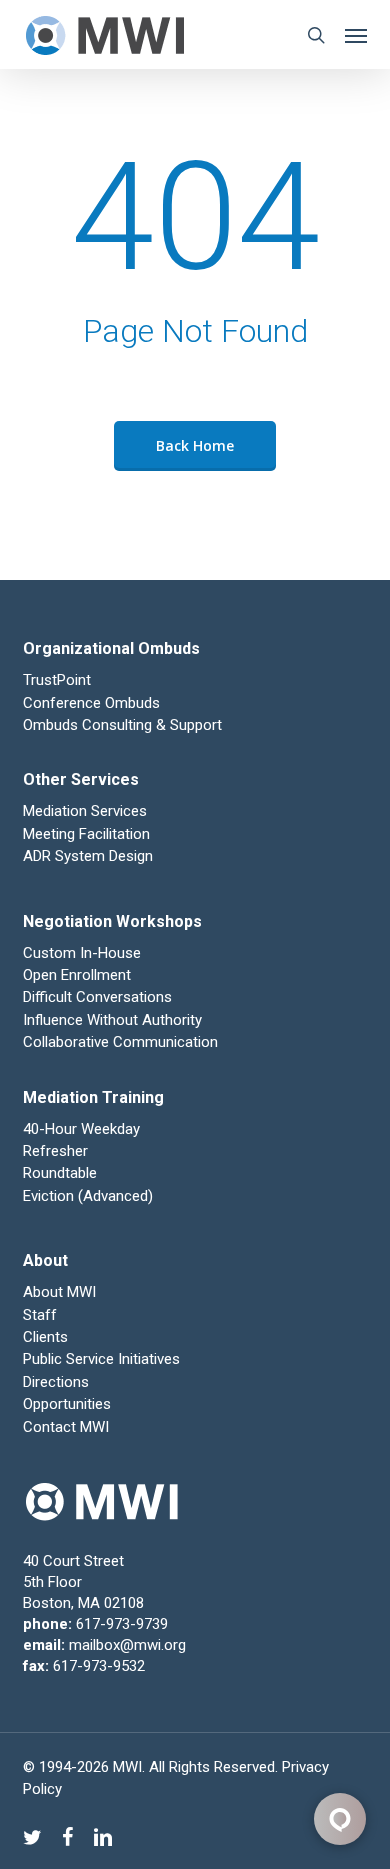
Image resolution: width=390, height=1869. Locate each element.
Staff (40, 1315)
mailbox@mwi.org (127, 1645)
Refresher (55, 1151)
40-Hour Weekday (81, 1129)
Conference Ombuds (91, 703)
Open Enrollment (77, 975)
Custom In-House (84, 953)
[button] (356, 35)
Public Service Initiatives (101, 1359)
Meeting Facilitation (86, 834)
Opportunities (67, 1404)
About (45, 1260)
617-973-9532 (99, 1666)
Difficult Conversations (97, 997)
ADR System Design (88, 856)
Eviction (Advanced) (88, 1196)
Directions (56, 1382)
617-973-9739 (122, 1624)
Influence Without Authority (112, 1020)
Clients (45, 1337)
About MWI (59, 1292)
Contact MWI (66, 1427)
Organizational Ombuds (111, 648)
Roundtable (60, 1173)
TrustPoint (57, 680)
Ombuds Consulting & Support (122, 725)
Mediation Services (85, 811)
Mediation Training (93, 1097)
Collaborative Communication (120, 1042)
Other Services (81, 779)
